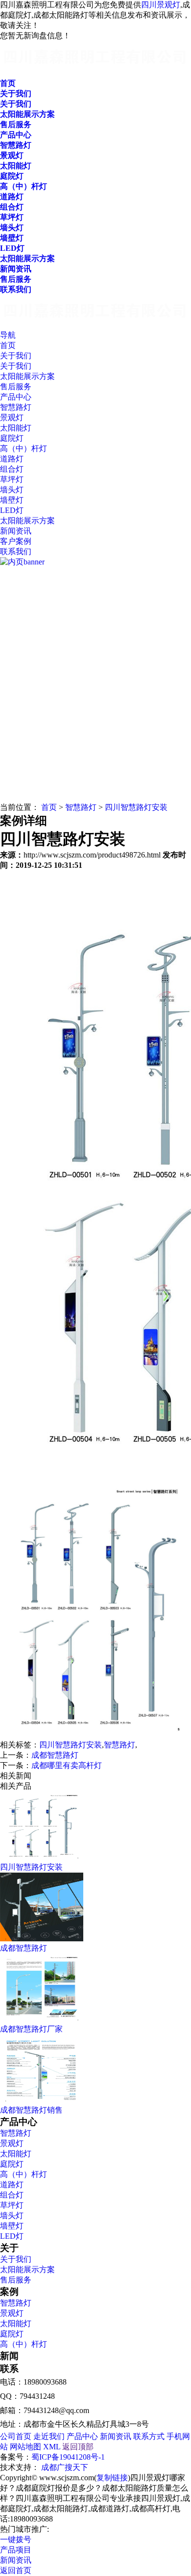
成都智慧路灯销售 (31, 2110)
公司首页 (16, 2436)
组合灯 (12, 2195)
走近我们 (49, 2436)
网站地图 (25, 2447)
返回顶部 (78, 2447)
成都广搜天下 (65, 2467)
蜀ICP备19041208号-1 (68, 2457)
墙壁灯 (12, 2226)
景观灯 (12, 2143)
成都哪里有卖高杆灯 (67, 1765)
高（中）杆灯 (24, 2174)
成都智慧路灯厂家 (31, 2029)
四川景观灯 (161, 5)
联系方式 (149, 2436)
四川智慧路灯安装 (136, 807)
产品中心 (82, 2436)
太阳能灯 (16, 2154)
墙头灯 (12, 2215)
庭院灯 (12, 2164)
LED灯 (12, 2236)
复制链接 (112, 2478)
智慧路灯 (81, 807)
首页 (49, 807)
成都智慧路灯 (55, 1755)
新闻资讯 (116, 2436)
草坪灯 (12, 2205)
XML (52, 2447)
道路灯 (12, 2185)
